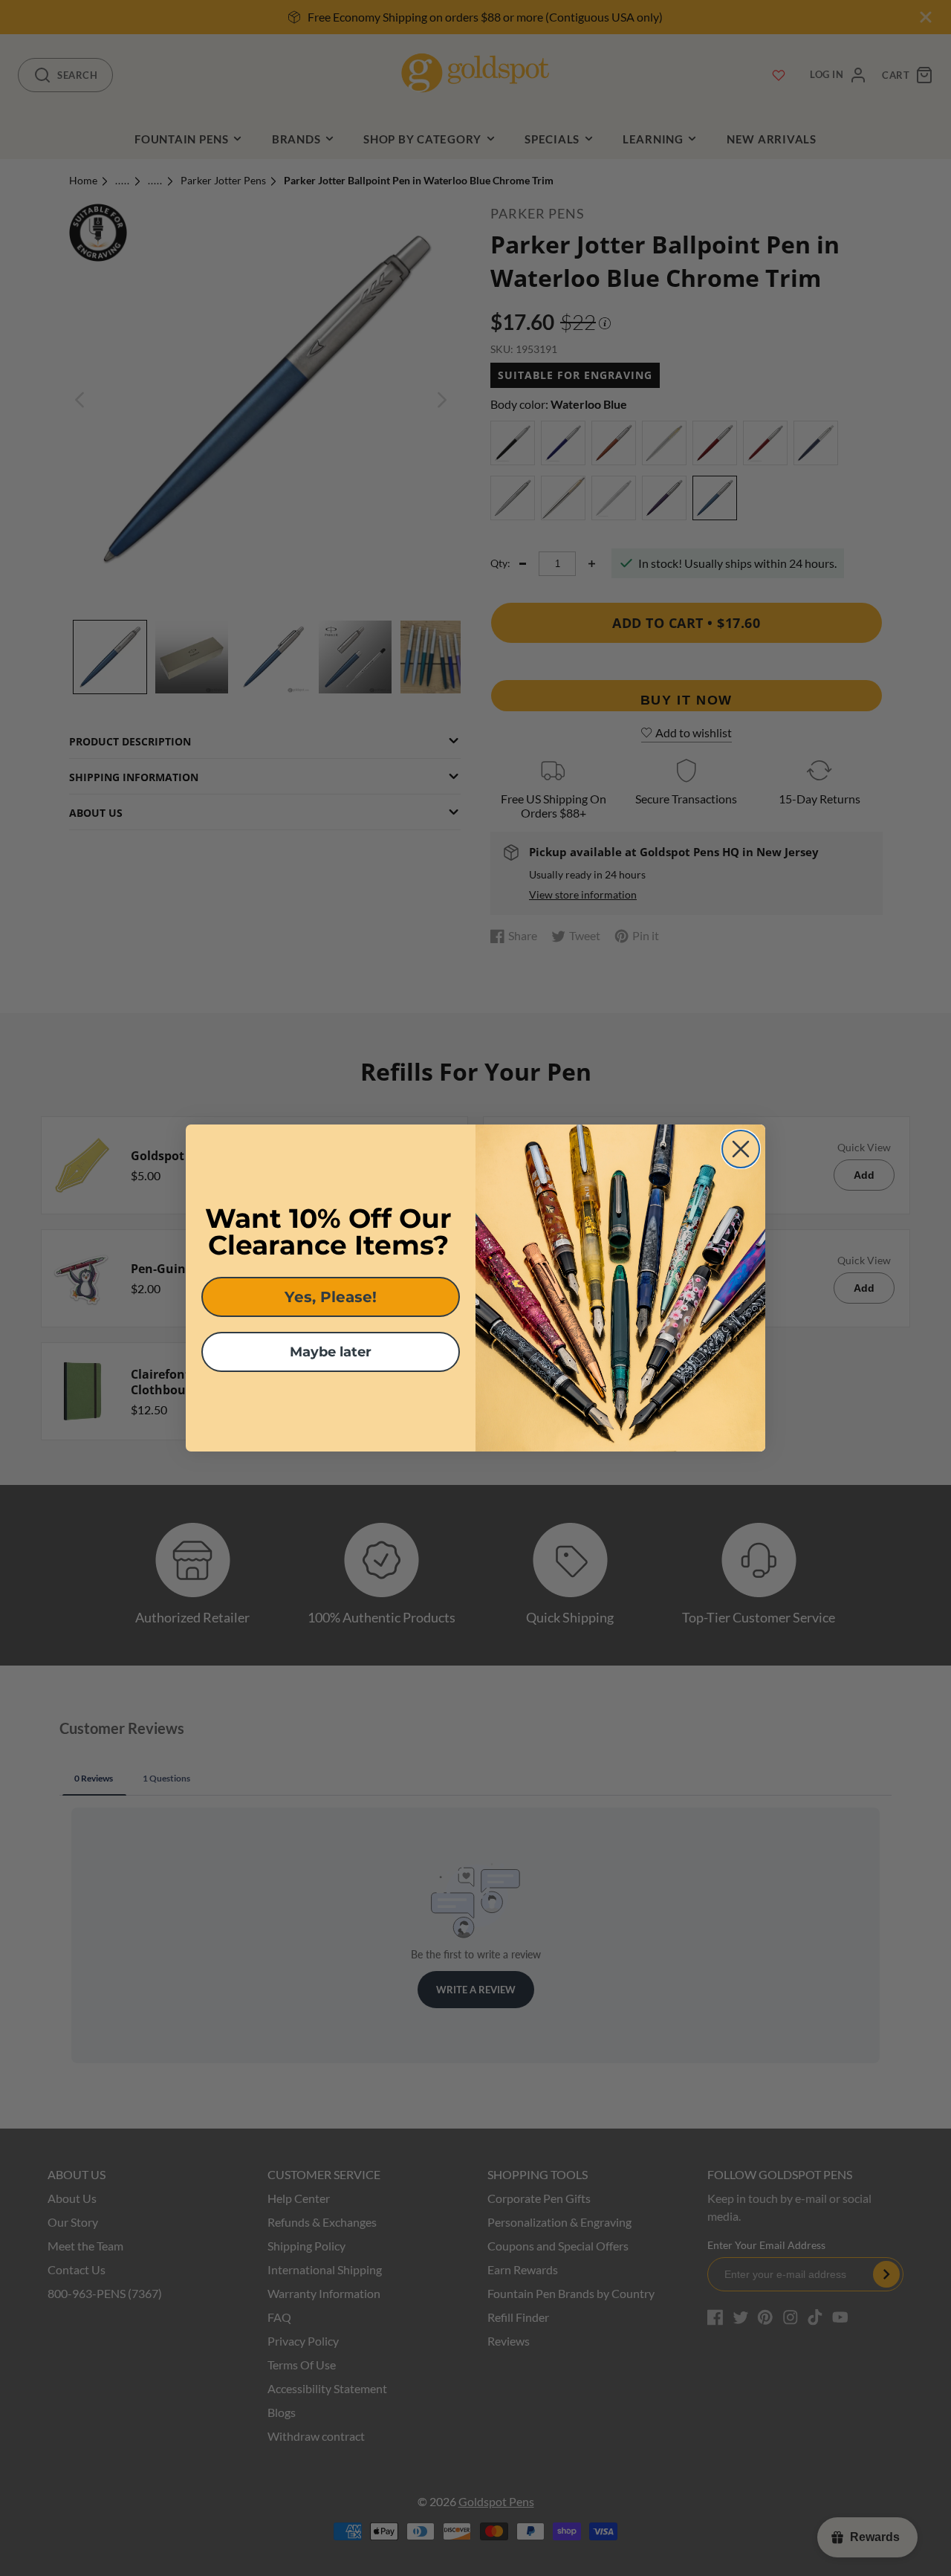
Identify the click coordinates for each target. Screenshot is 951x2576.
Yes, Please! (331, 1297)
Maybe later (331, 1352)
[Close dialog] (741, 1149)
